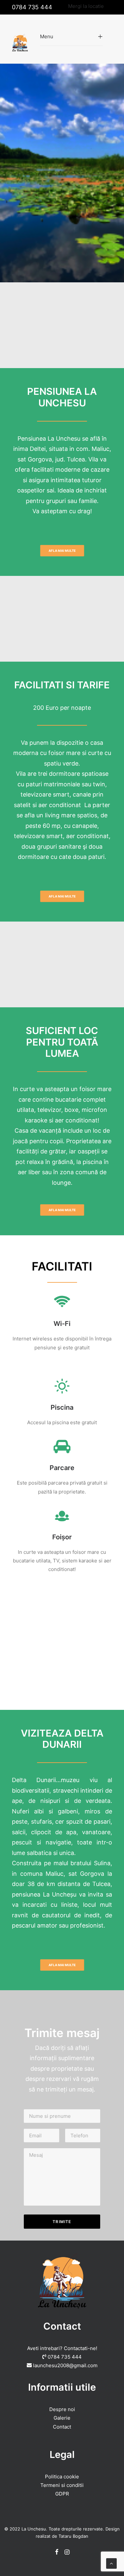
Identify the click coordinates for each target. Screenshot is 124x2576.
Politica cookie (62, 2477)
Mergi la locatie (86, 6)
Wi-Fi (62, 1324)
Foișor (62, 1537)
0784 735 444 (32, 7)
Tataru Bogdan (73, 2536)
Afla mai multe (62, 550)
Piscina (62, 1407)
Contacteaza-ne (62, 229)
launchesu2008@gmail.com (65, 2365)
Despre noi (62, 2409)
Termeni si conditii (62, 2485)
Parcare (62, 1468)
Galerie (62, 2418)
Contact (62, 2427)
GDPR (62, 2494)
